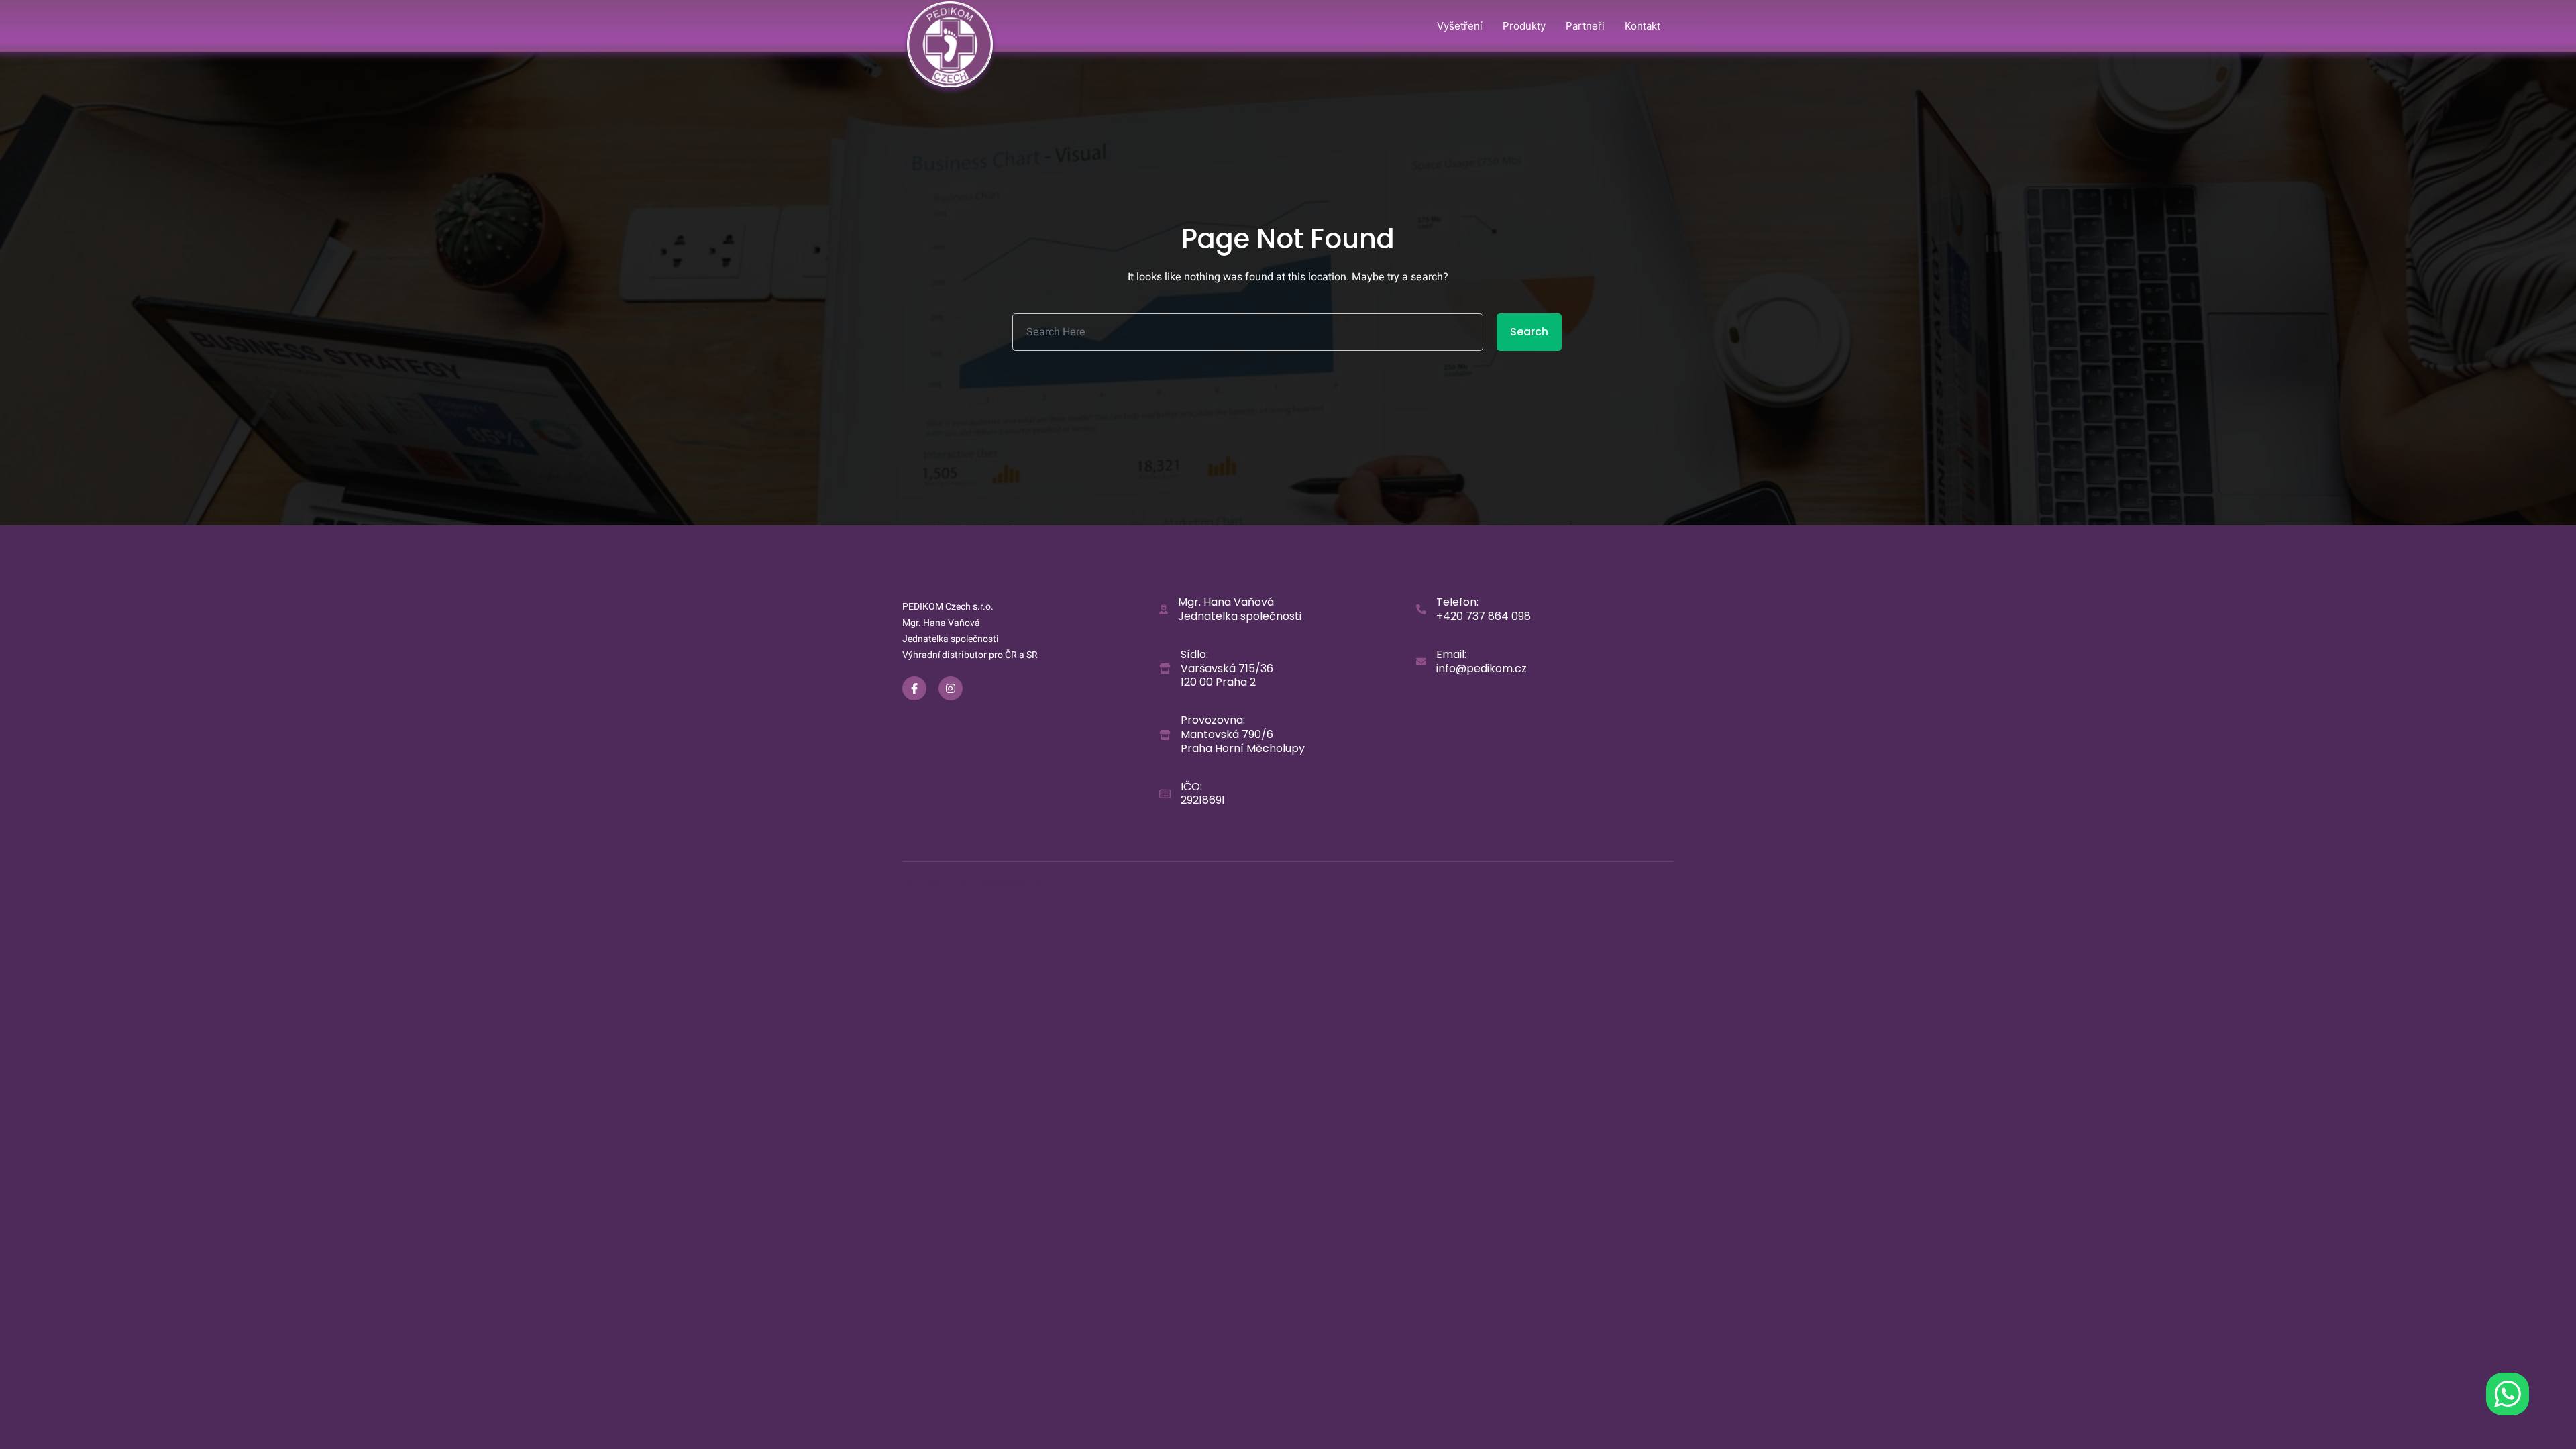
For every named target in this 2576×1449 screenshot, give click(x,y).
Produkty (1524, 26)
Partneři (1585, 26)
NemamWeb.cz (1010, 883)
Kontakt (1643, 26)
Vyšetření (1460, 26)
